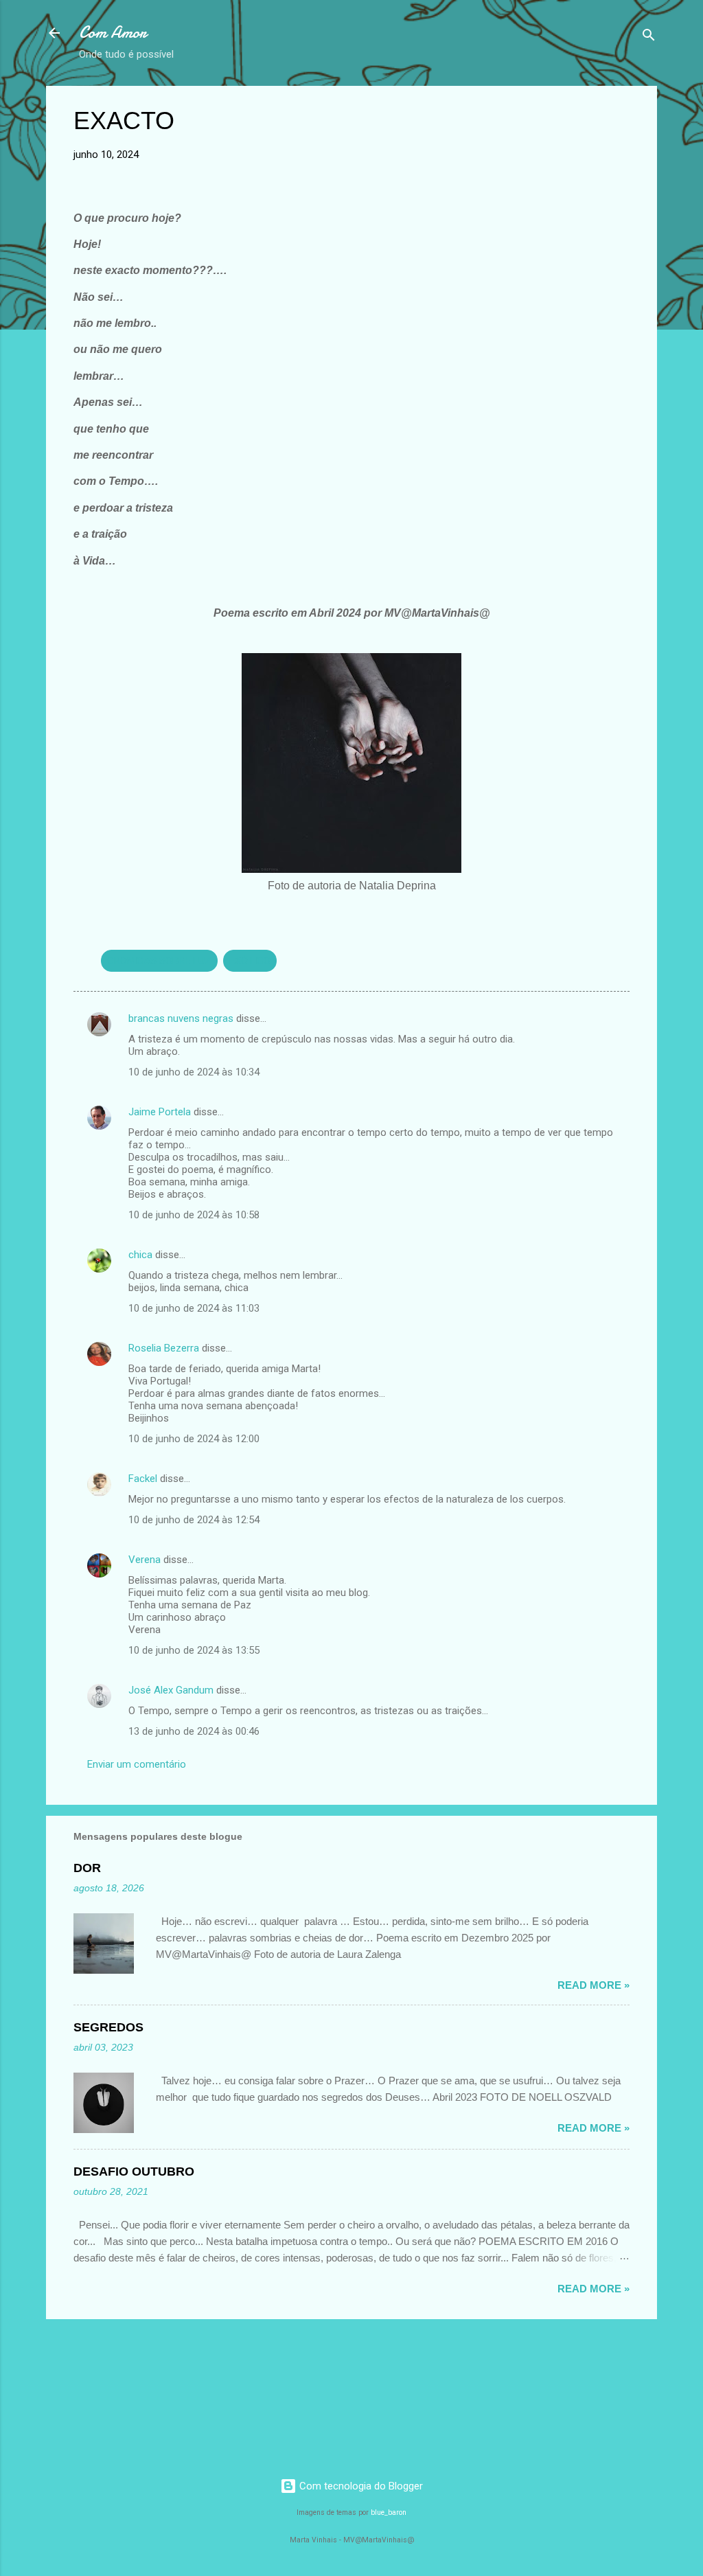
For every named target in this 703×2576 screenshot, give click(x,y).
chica (140, 1255)
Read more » (593, 1985)
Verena (145, 1560)
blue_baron (389, 2512)
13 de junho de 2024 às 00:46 (194, 1731)
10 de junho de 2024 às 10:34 (194, 1072)
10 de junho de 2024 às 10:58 (194, 1215)
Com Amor (113, 33)
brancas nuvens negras (181, 1018)
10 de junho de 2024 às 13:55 (194, 1650)
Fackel (143, 1479)
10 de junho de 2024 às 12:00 (194, 1439)
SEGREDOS (108, 2027)
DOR (87, 1868)
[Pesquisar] (649, 37)
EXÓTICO (250, 961)
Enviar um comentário (137, 1764)
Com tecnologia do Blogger (360, 2486)
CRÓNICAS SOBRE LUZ (159, 961)
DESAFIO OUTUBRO (134, 2172)
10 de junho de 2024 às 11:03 (194, 1308)
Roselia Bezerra (164, 1348)
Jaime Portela (160, 1112)
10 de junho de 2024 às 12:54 (194, 1520)
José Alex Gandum (171, 1690)
